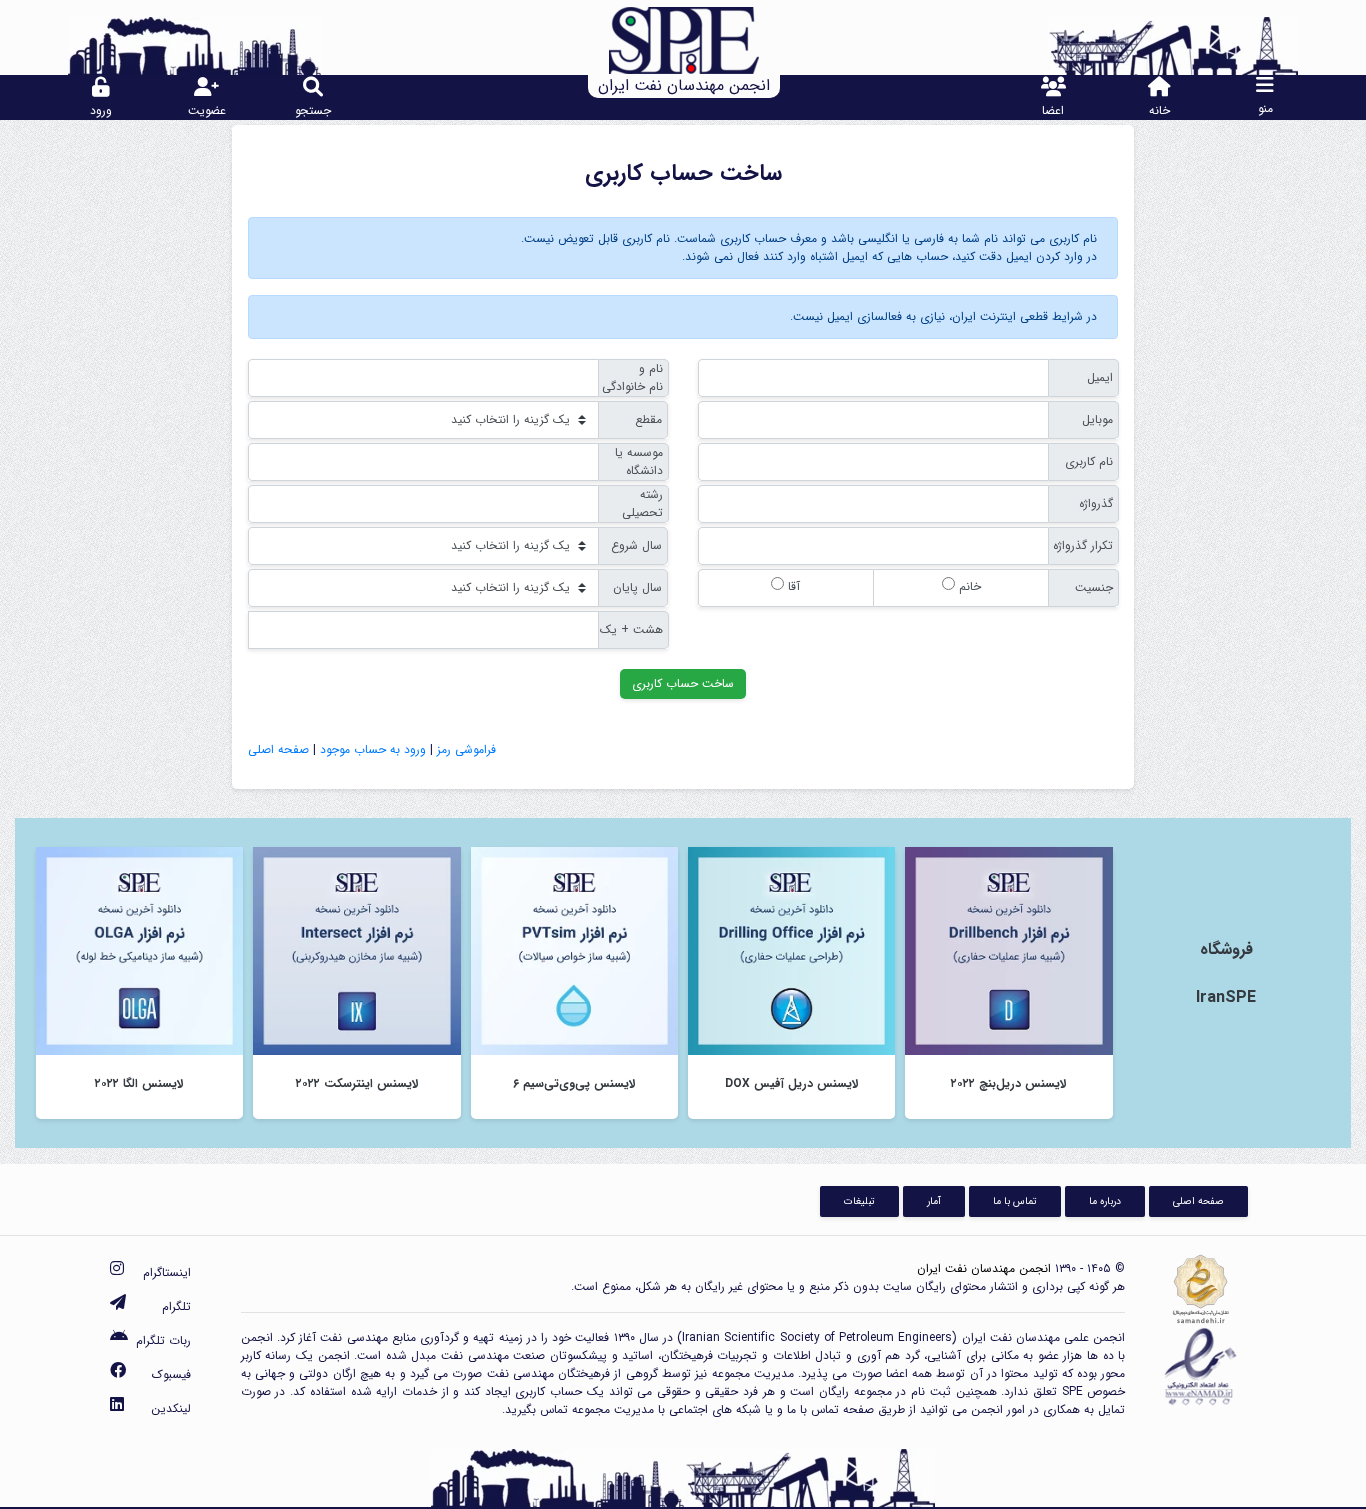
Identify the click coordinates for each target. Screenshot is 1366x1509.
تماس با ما (1015, 1201)
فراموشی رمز (466, 749)
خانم (968, 586)
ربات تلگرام (163, 1340)
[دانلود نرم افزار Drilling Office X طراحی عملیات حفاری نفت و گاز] (791, 950)
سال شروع (636, 545)
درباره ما (1105, 1201)
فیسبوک (171, 1374)
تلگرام (176, 1306)
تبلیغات (859, 1201)
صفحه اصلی (278, 749)
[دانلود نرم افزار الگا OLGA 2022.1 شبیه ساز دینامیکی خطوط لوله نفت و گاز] (139, 950)
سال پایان (637, 587)
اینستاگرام (167, 1272)
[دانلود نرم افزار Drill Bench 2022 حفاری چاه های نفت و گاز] (1008, 950)
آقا (792, 586)
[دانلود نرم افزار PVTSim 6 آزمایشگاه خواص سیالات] (574, 950)
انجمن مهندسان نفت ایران (984, 1268)
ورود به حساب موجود (373, 749)
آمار (934, 1201)
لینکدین (171, 1408)
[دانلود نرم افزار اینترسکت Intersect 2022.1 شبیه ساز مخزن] (356, 950)
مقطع (648, 419)
